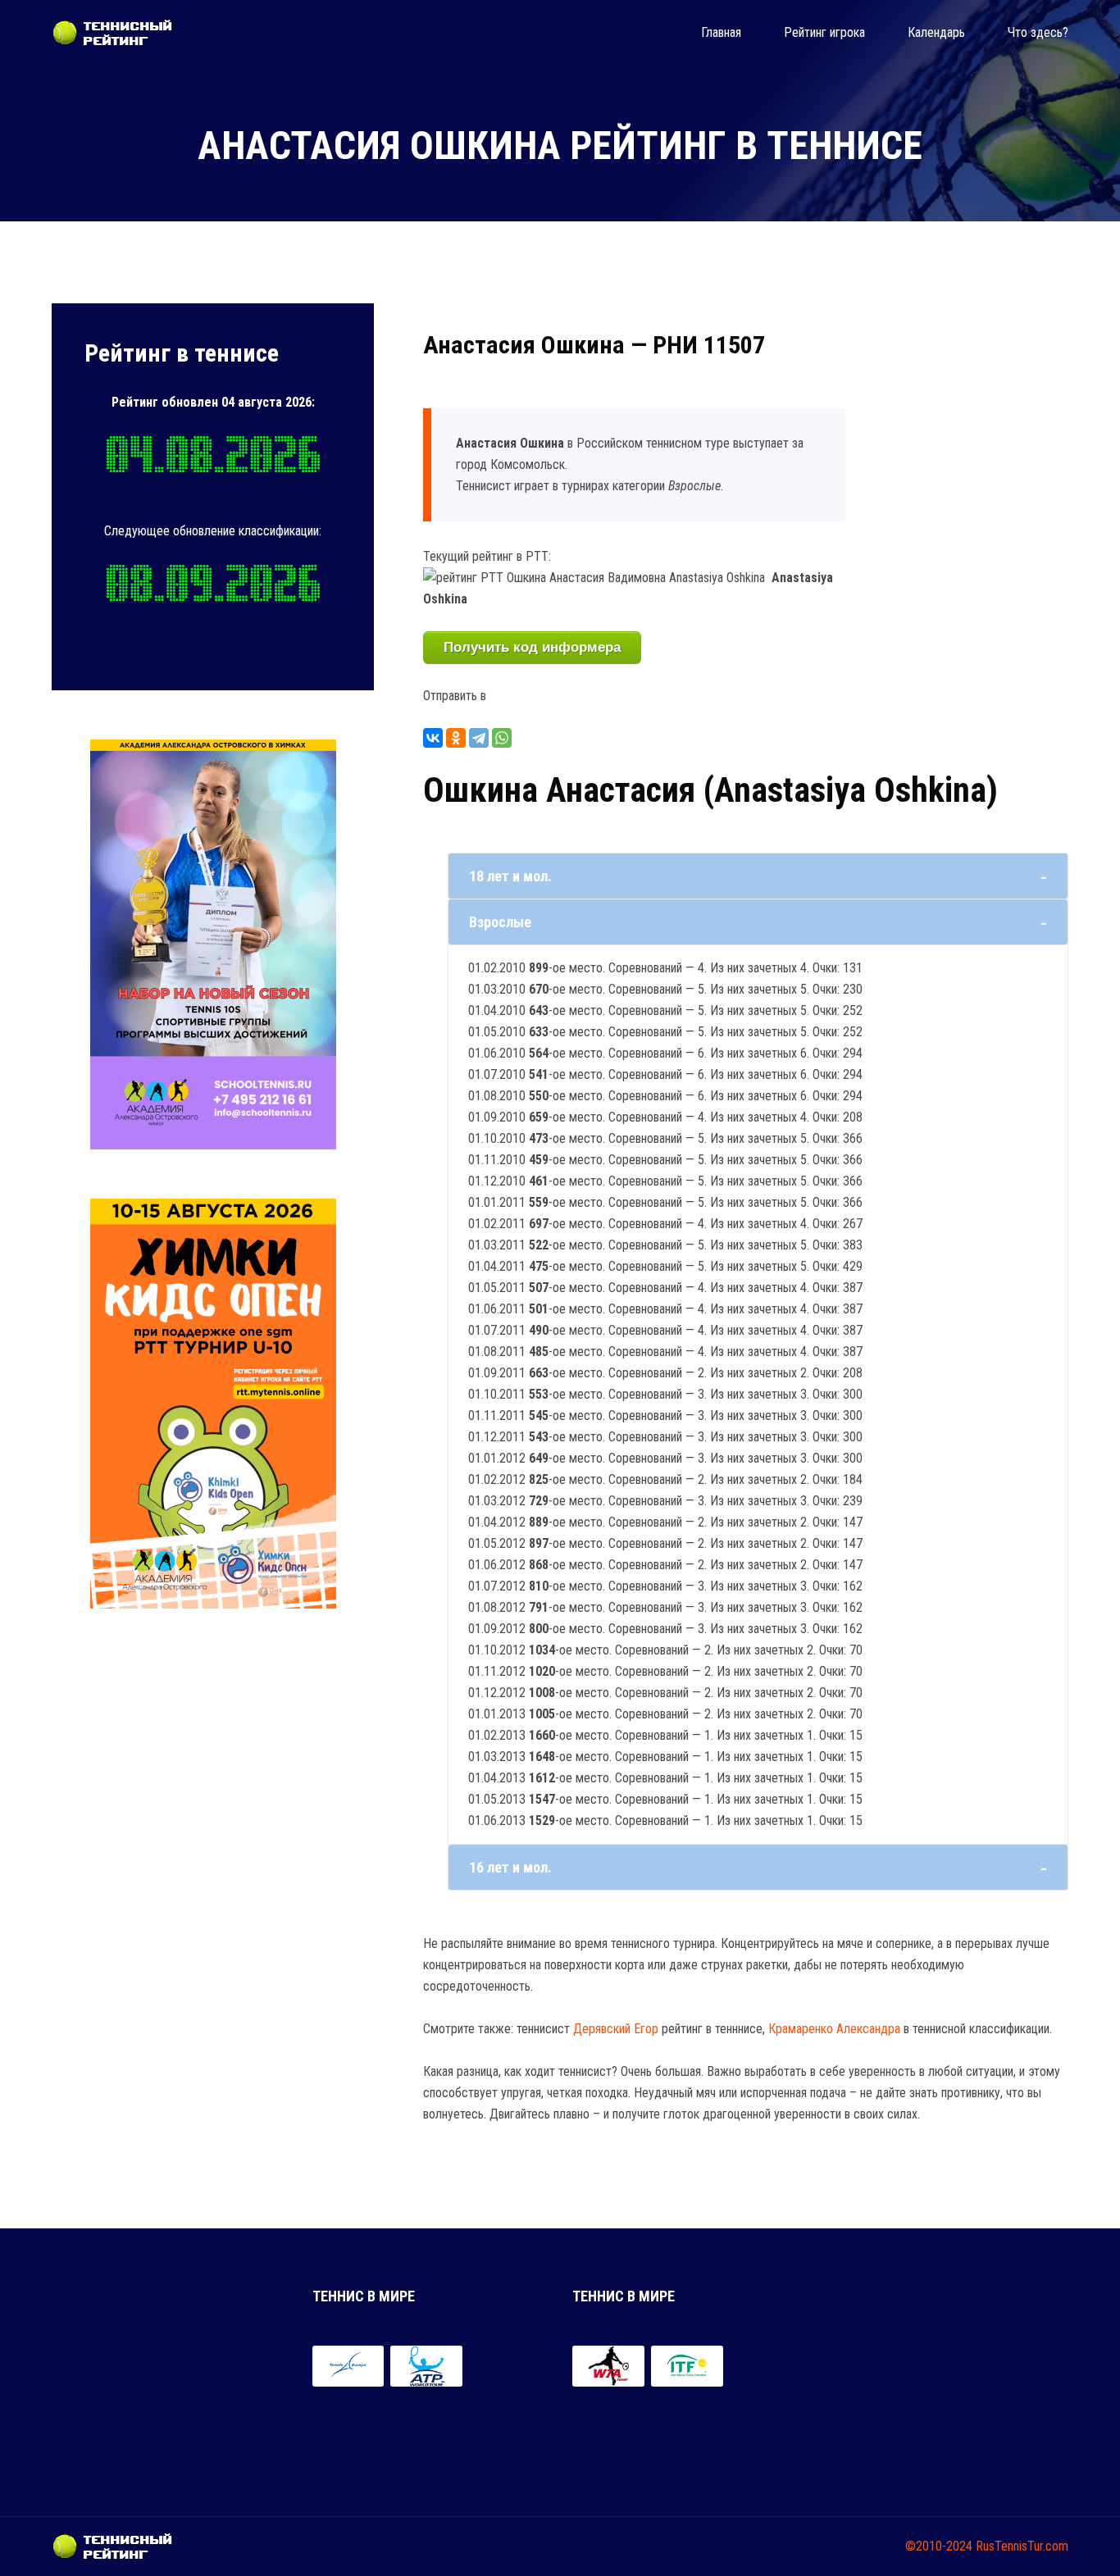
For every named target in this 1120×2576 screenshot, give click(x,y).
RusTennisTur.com (1022, 2546)
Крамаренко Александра (834, 2029)
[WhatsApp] (502, 738)
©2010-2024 (939, 2546)
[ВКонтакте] (433, 738)
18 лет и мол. (510, 876)
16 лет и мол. (510, 1867)
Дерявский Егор (616, 2029)
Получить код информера (532, 647)
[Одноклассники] (456, 738)
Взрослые (500, 922)
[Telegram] (479, 738)
